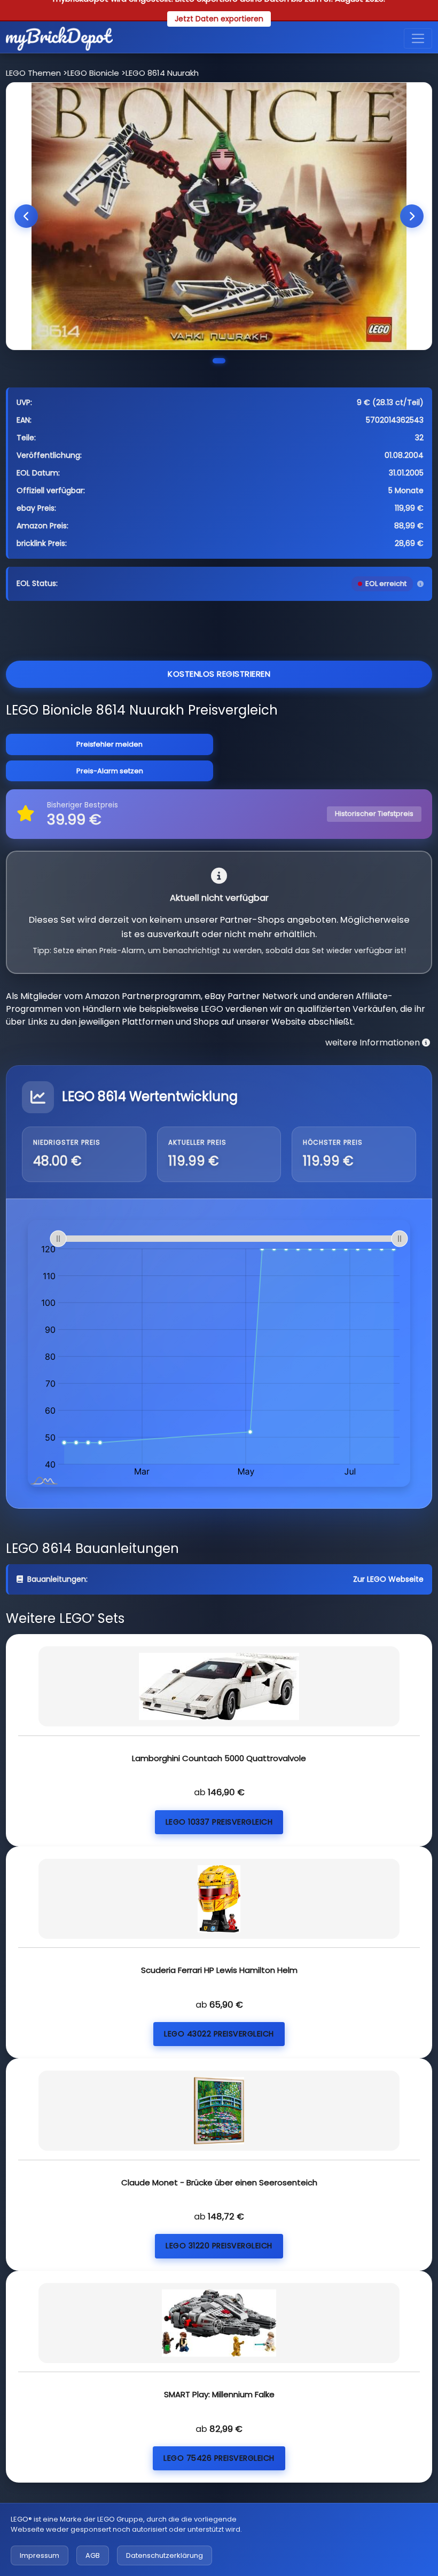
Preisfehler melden (109, 744)
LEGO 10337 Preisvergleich (219, 1822)
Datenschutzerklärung (165, 2555)
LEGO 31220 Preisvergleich (219, 2246)
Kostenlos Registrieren (219, 674)
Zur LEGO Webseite (388, 1579)
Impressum (40, 2555)
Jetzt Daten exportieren (219, 19)
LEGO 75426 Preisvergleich (219, 2458)
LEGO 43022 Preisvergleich (219, 2034)
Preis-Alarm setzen (110, 771)
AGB (93, 2555)
